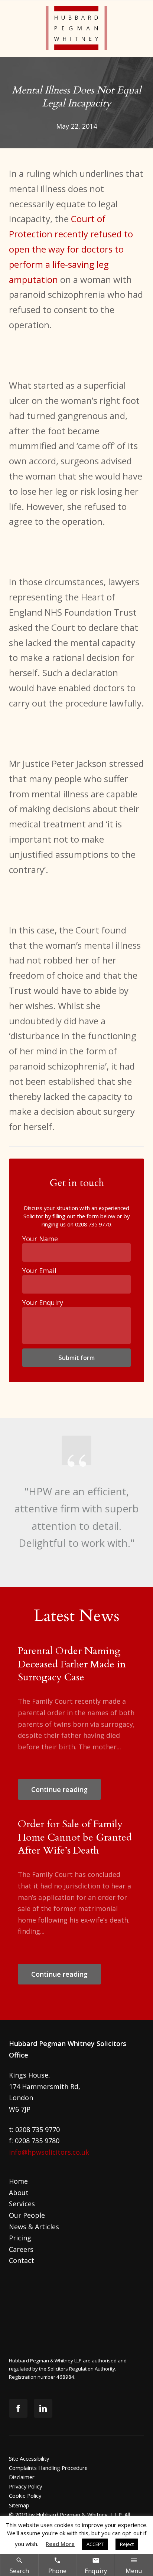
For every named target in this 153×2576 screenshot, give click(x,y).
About (19, 2193)
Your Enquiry (43, 1302)
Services (22, 2204)
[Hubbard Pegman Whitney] (77, 29)
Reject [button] (127, 2544)
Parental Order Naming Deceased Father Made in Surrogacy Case (72, 1664)
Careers (21, 2249)
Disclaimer (22, 2477)
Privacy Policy (25, 2486)
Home (18, 2181)
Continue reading (59, 1789)
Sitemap (19, 2505)
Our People (27, 2215)
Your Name (40, 1239)
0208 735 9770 (93, 1224)
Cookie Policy (25, 2496)
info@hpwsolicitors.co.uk (49, 2152)
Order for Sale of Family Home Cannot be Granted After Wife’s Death (75, 1837)
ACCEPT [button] (95, 2544)
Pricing (20, 2238)
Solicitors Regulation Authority (81, 2369)
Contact (22, 2260)
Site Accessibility (29, 2458)
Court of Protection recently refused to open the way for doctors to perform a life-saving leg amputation (71, 249)
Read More (60, 2544)
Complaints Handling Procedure (48, 2468)
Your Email (39, 1271)
